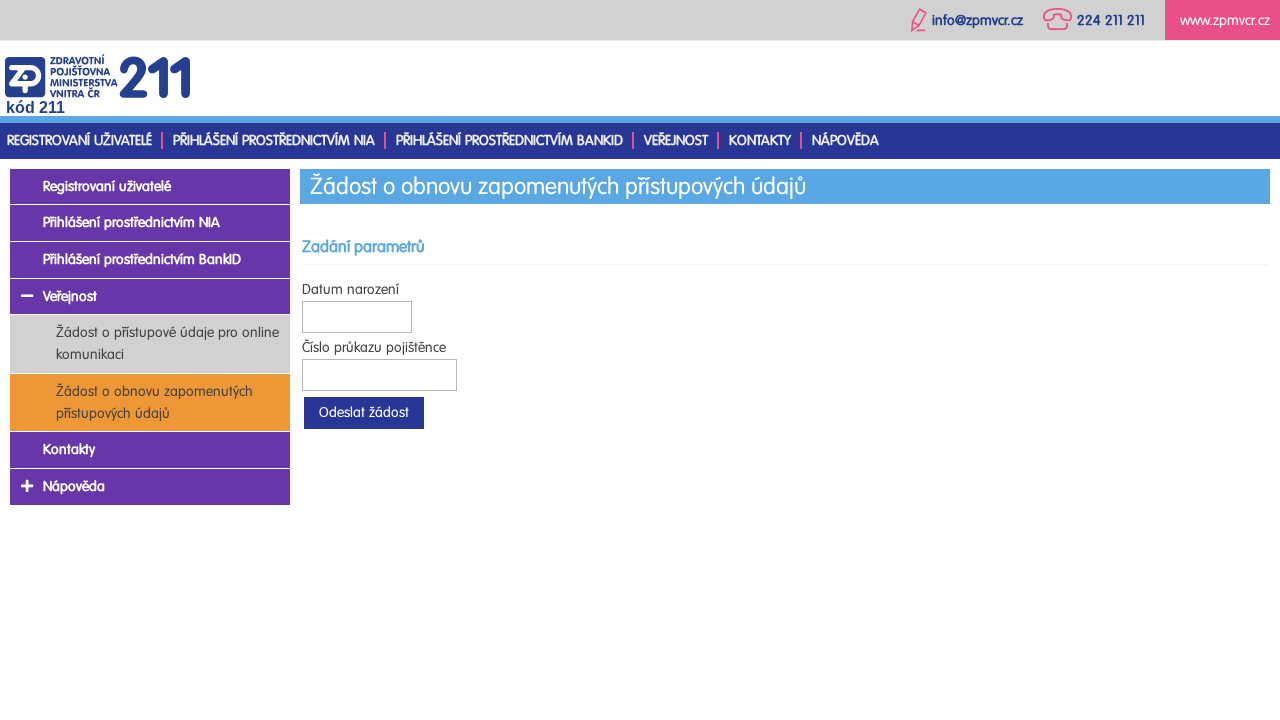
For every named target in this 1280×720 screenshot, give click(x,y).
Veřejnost (676, 140)
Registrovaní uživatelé (79, 140)
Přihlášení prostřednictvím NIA (274, 140)
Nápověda (845, 140)
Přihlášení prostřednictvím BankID (509, 140)
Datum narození (350, 289)
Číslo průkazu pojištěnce (374, 347)
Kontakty (760, 140)
